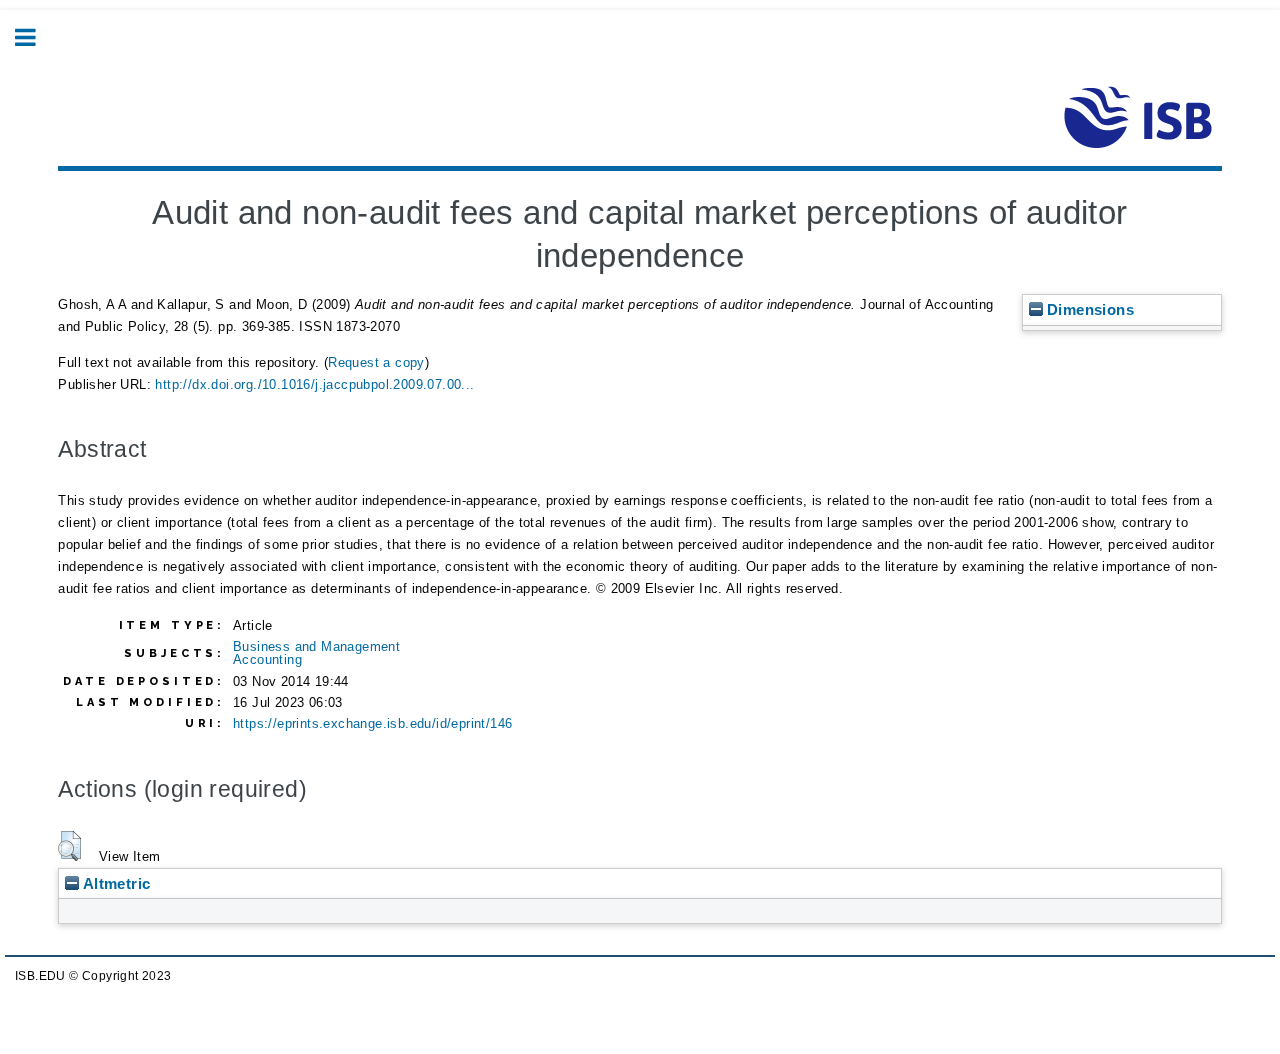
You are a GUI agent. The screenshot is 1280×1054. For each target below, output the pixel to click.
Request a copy (376, 362)
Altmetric (114, 883)
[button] (69, 846)
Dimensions (1088, 309)
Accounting (267, 659)
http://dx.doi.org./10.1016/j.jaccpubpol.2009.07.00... (314, 384)
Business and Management (316, 646)
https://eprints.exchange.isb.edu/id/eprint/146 (372, 723)
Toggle (36, 37)
